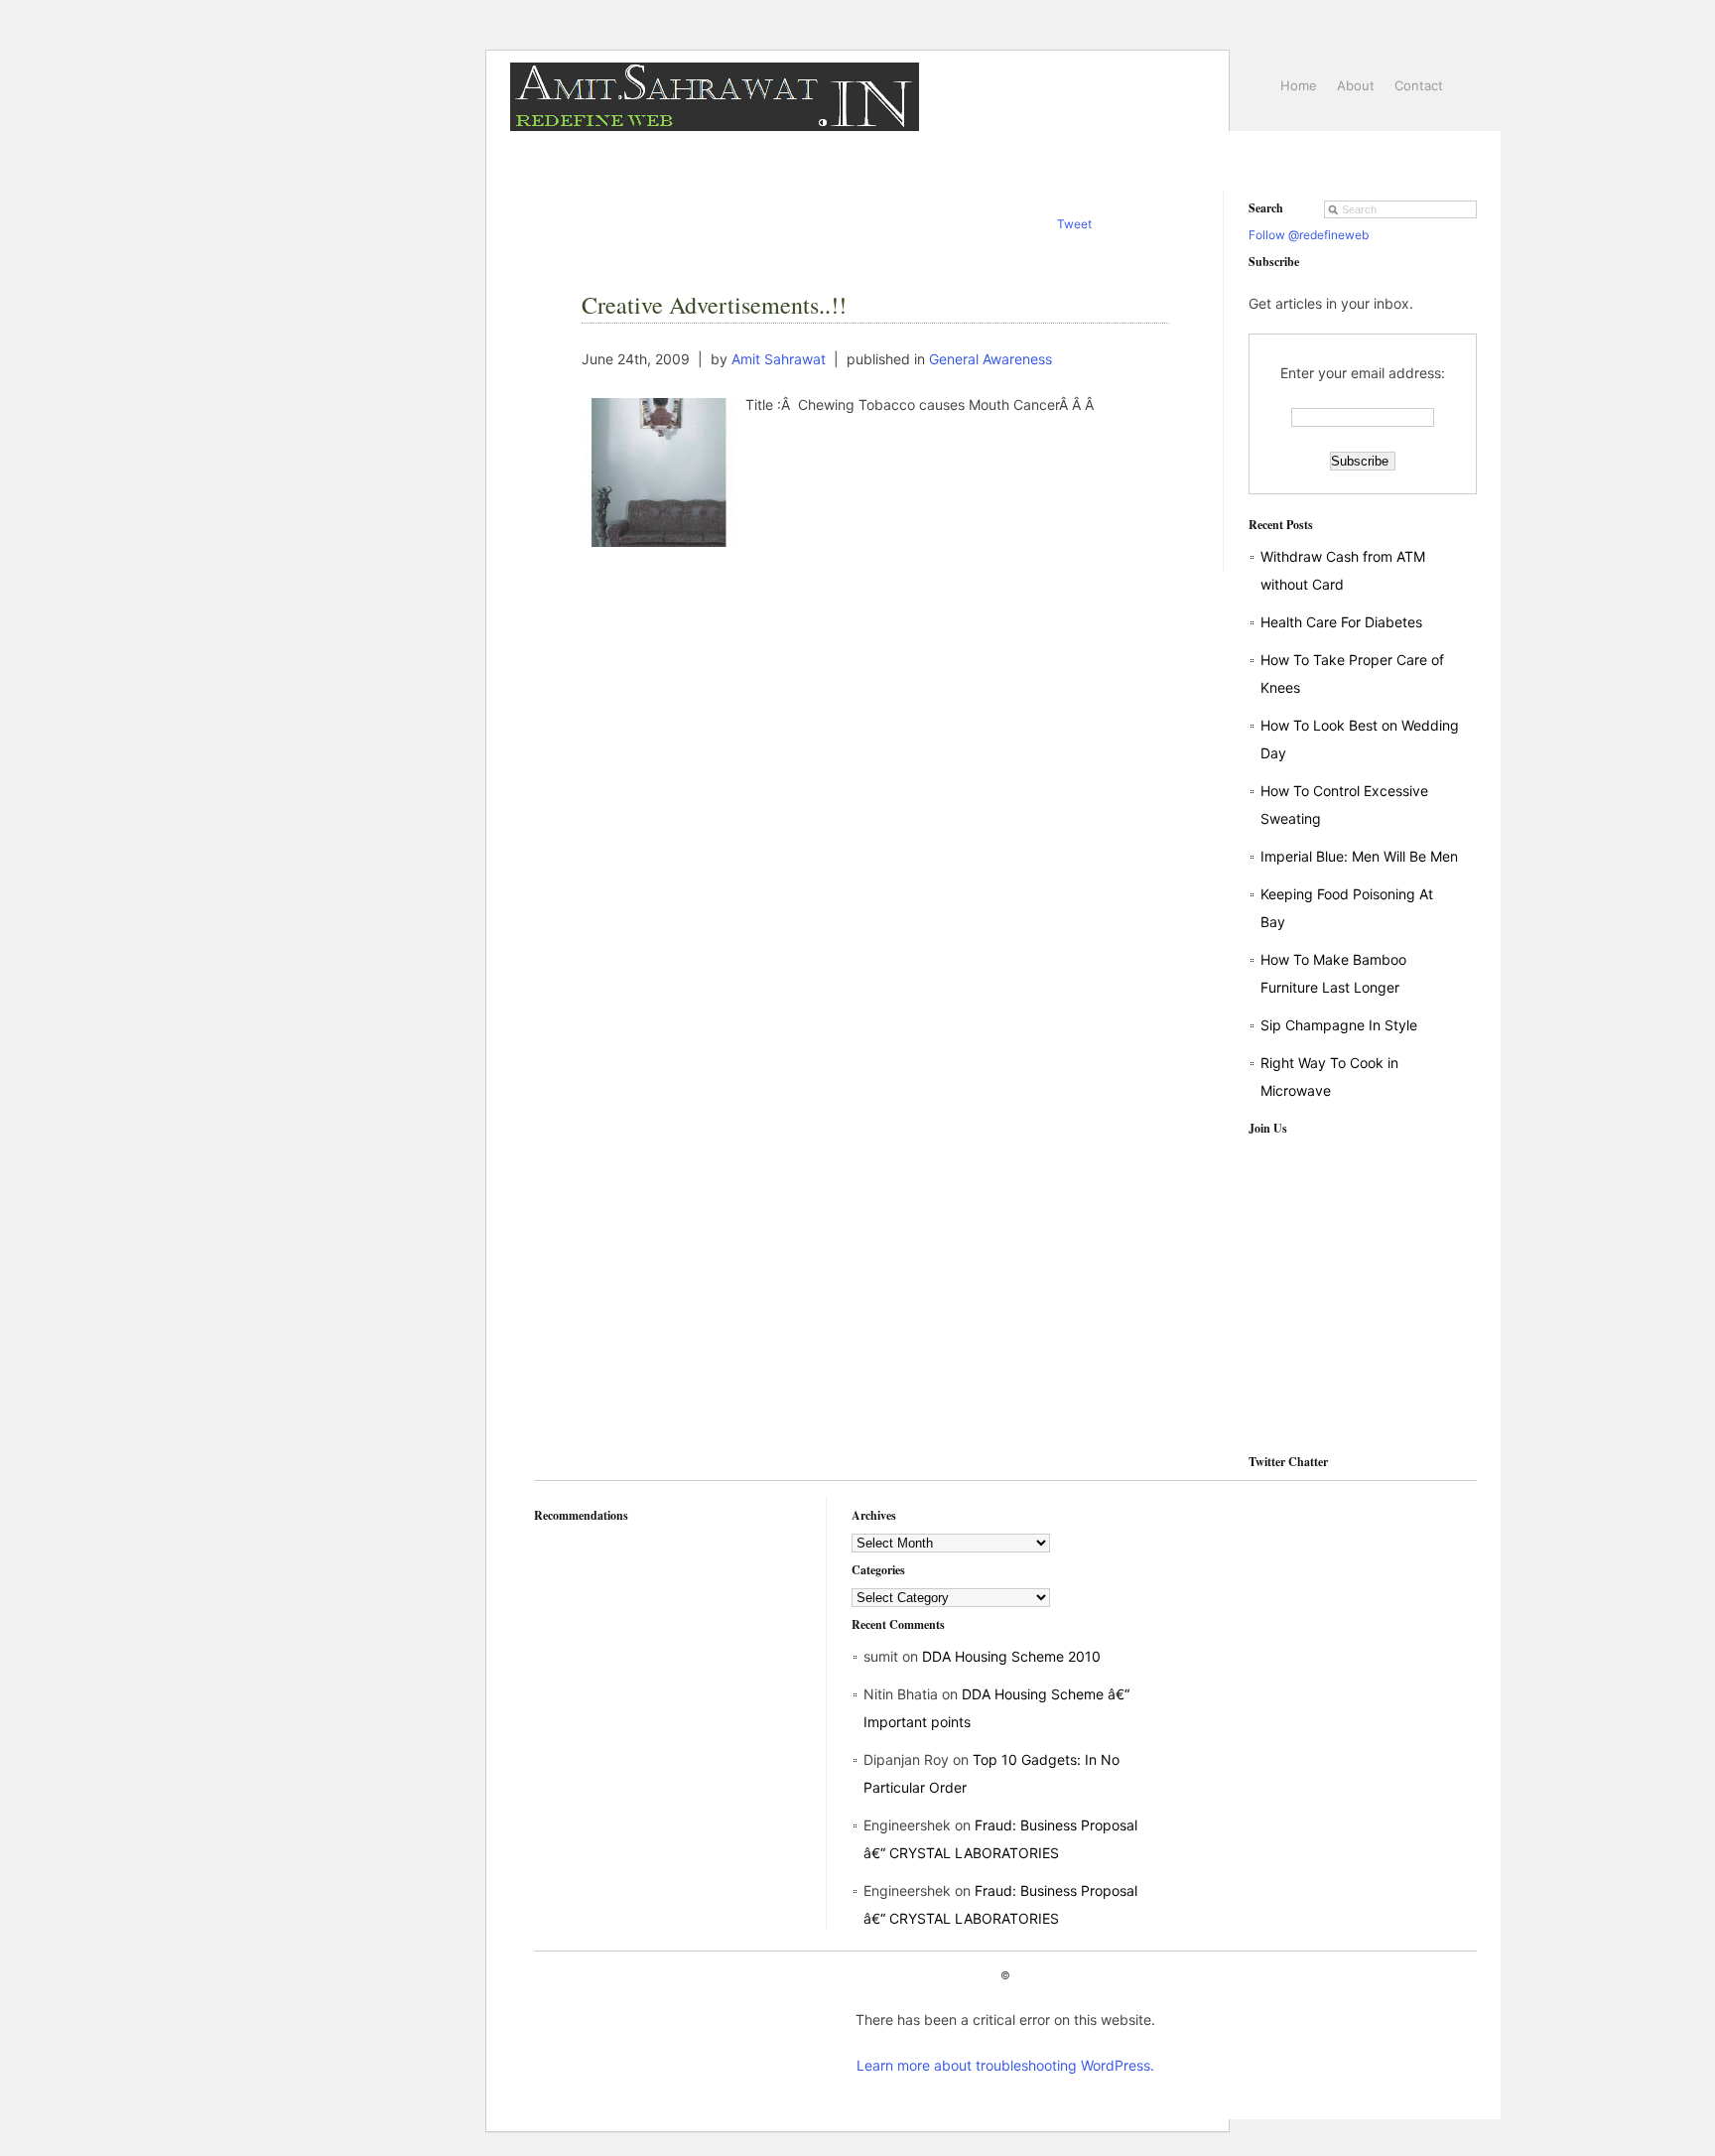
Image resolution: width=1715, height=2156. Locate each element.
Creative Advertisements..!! (714, 305)
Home (1299, 85)
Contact (1419, 85)
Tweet (1074, 224)
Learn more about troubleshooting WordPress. (1005, 2065)
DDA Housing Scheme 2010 (1011, 1656)
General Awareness (990, 359)
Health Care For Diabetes (1341, 622)
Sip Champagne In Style (1339, 1025)
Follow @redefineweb (1309, 235)
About (1356, 85)
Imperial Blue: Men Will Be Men (1359, 856)
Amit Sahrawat (779, 359)
